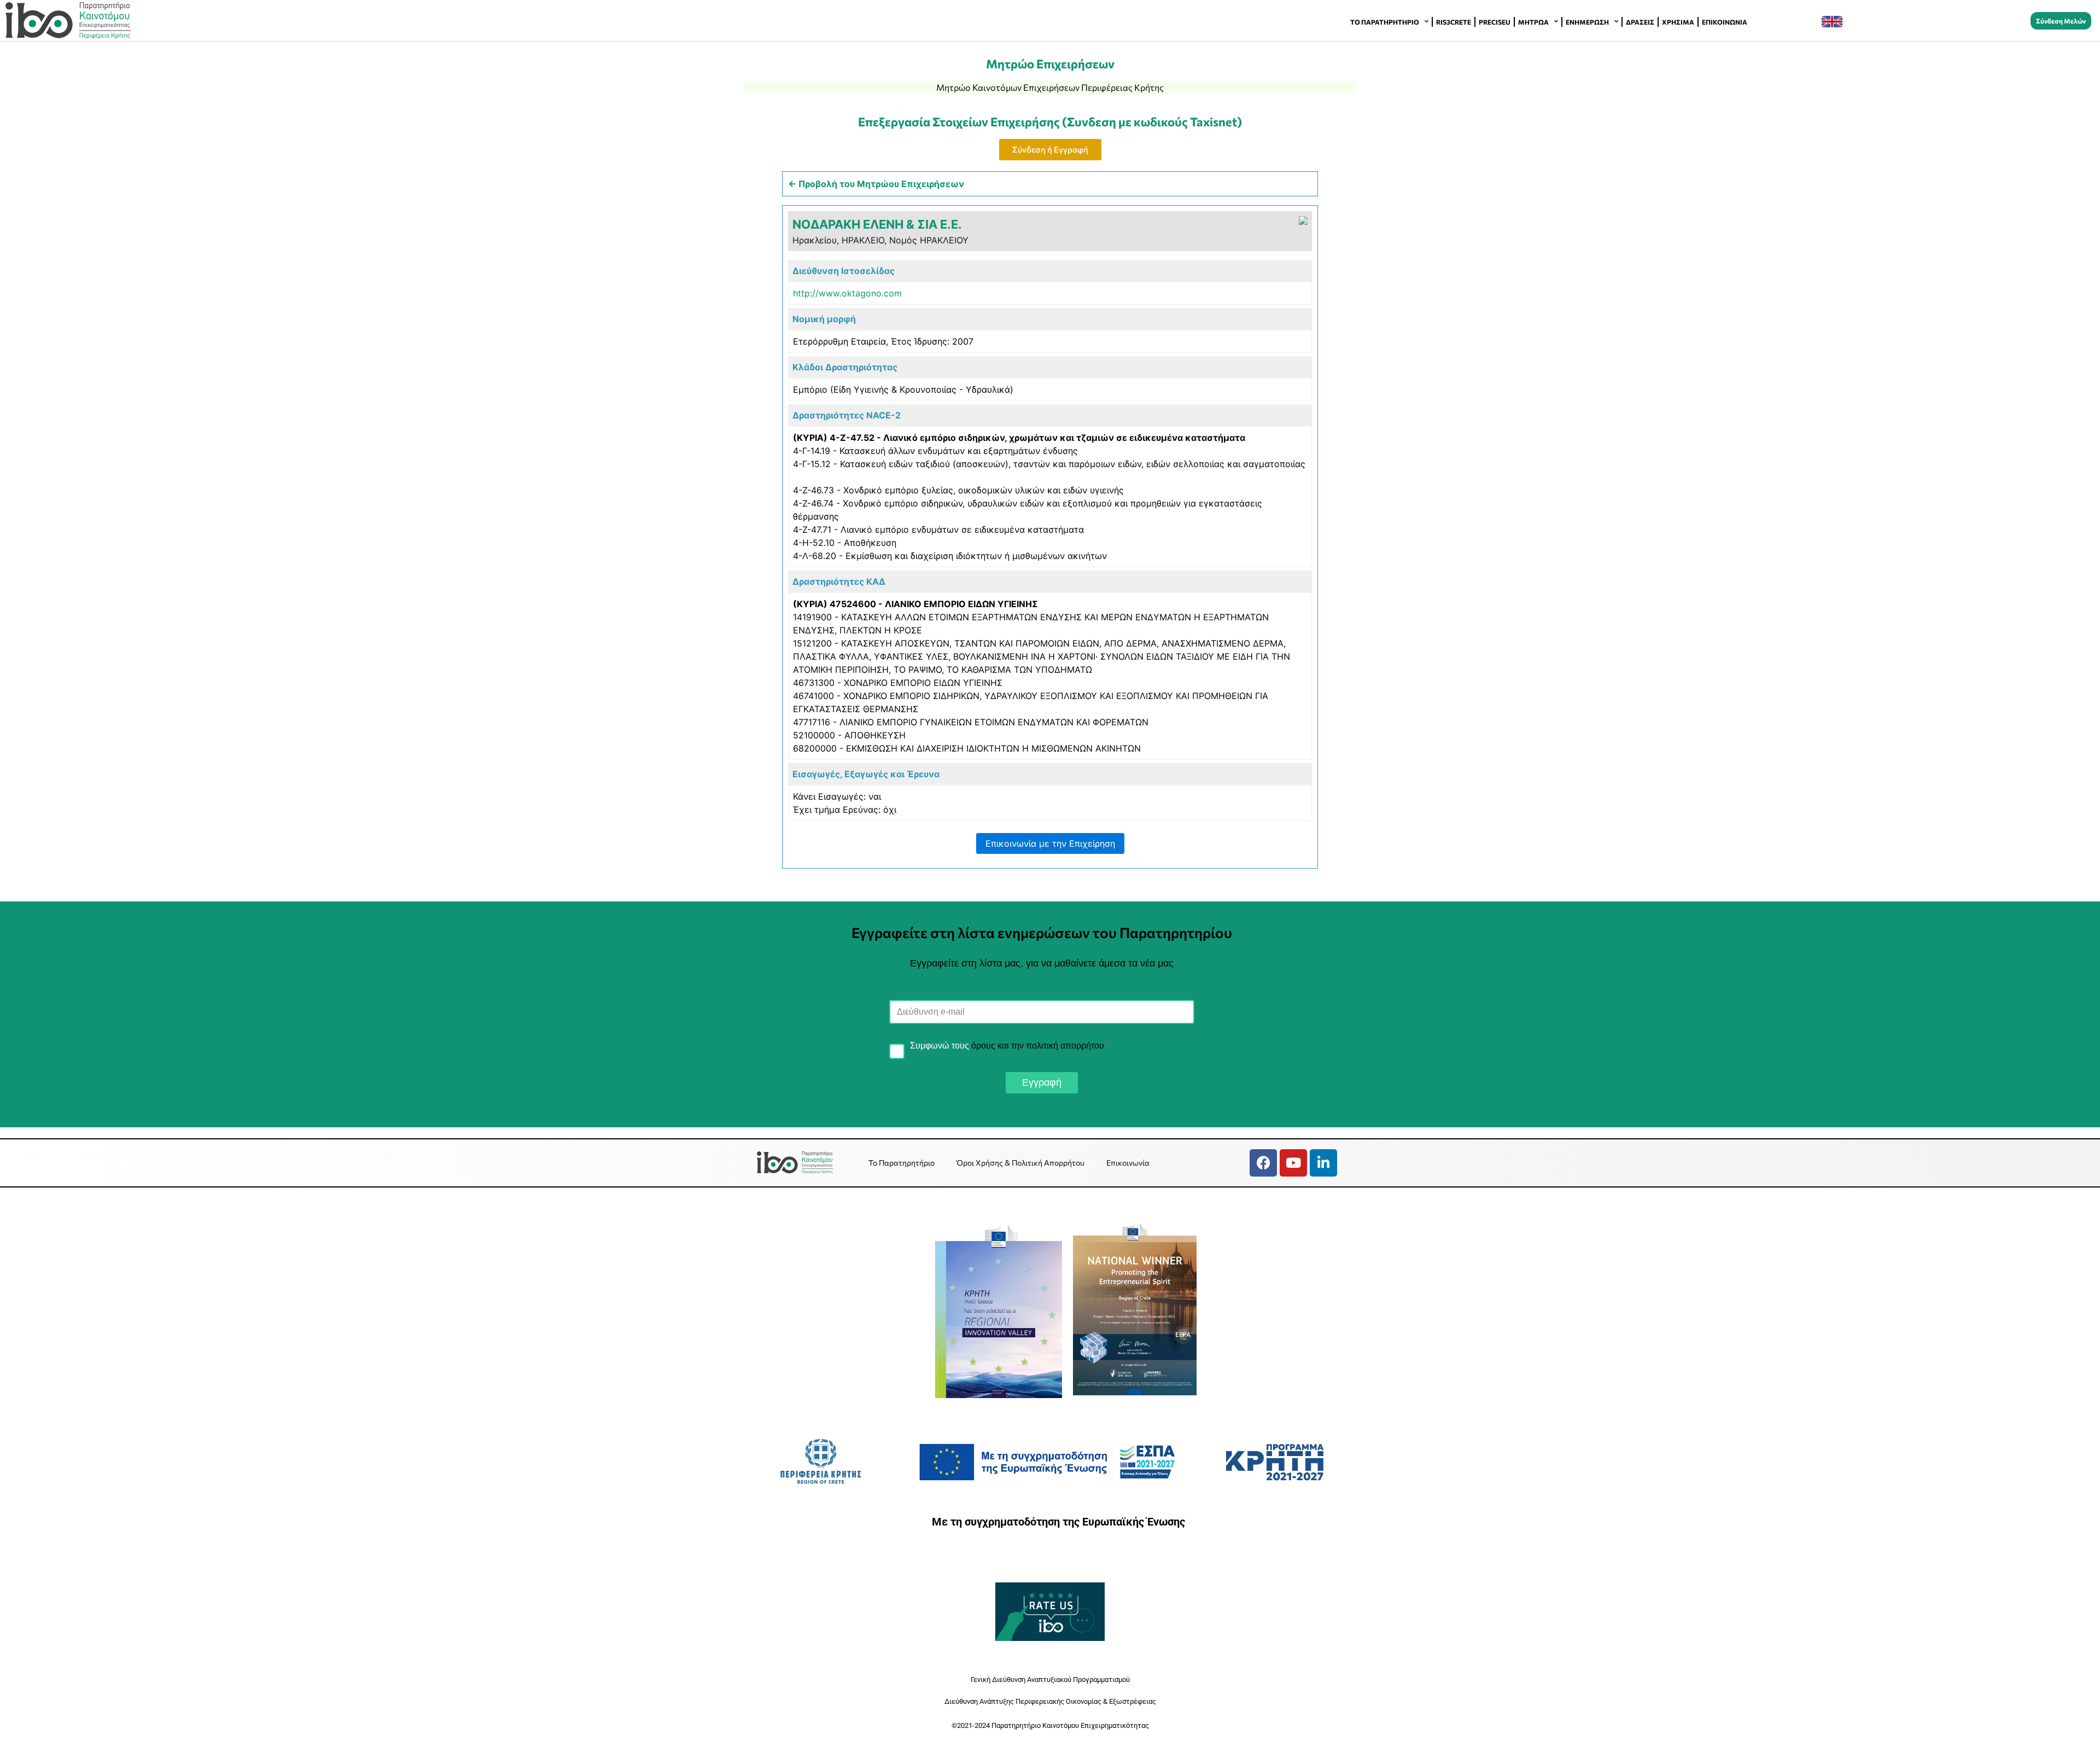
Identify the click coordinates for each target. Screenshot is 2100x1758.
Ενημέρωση (1587, 22)
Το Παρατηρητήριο (1385, 22)
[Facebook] (1263, 1163)
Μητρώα (1533, 22)
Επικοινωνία (1725, 22)
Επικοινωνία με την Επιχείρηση (1050, 843)
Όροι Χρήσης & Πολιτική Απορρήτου (1020, 1163)
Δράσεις (1640, 22)
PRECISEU (1495, 22)
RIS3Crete (1454, 22)
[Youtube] (1293, 1163)
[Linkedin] (1323, 1163)
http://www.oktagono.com (847, 293)
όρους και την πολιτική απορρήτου (1038, 1046)
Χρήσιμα (1678, 22)
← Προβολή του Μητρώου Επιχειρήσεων (876, 184)
